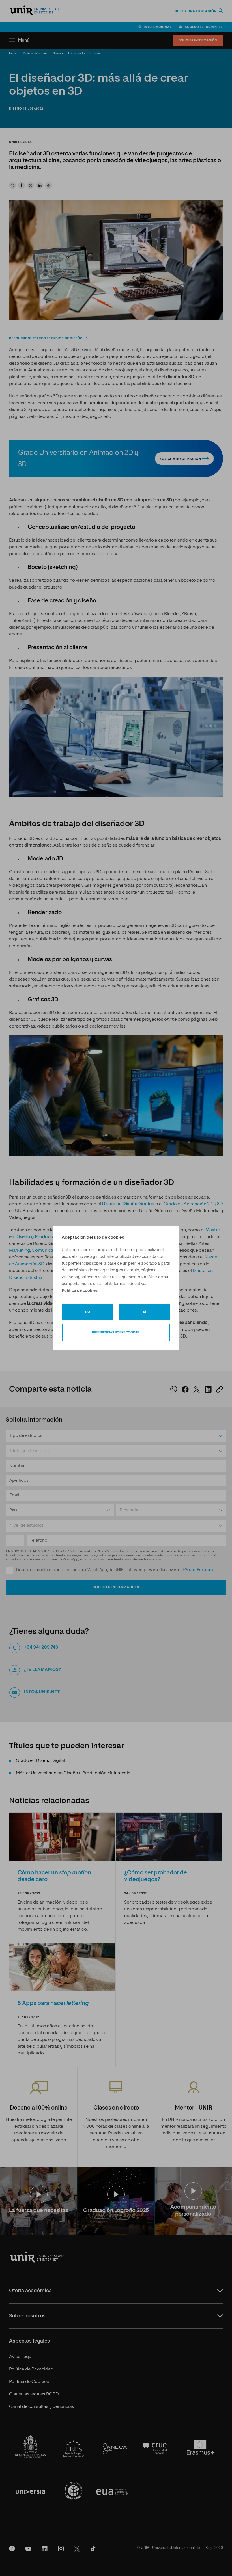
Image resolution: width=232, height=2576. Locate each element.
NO (88, 1312)
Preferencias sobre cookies (116, 1332)
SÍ (145, 1312)
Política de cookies (80, 1291)
